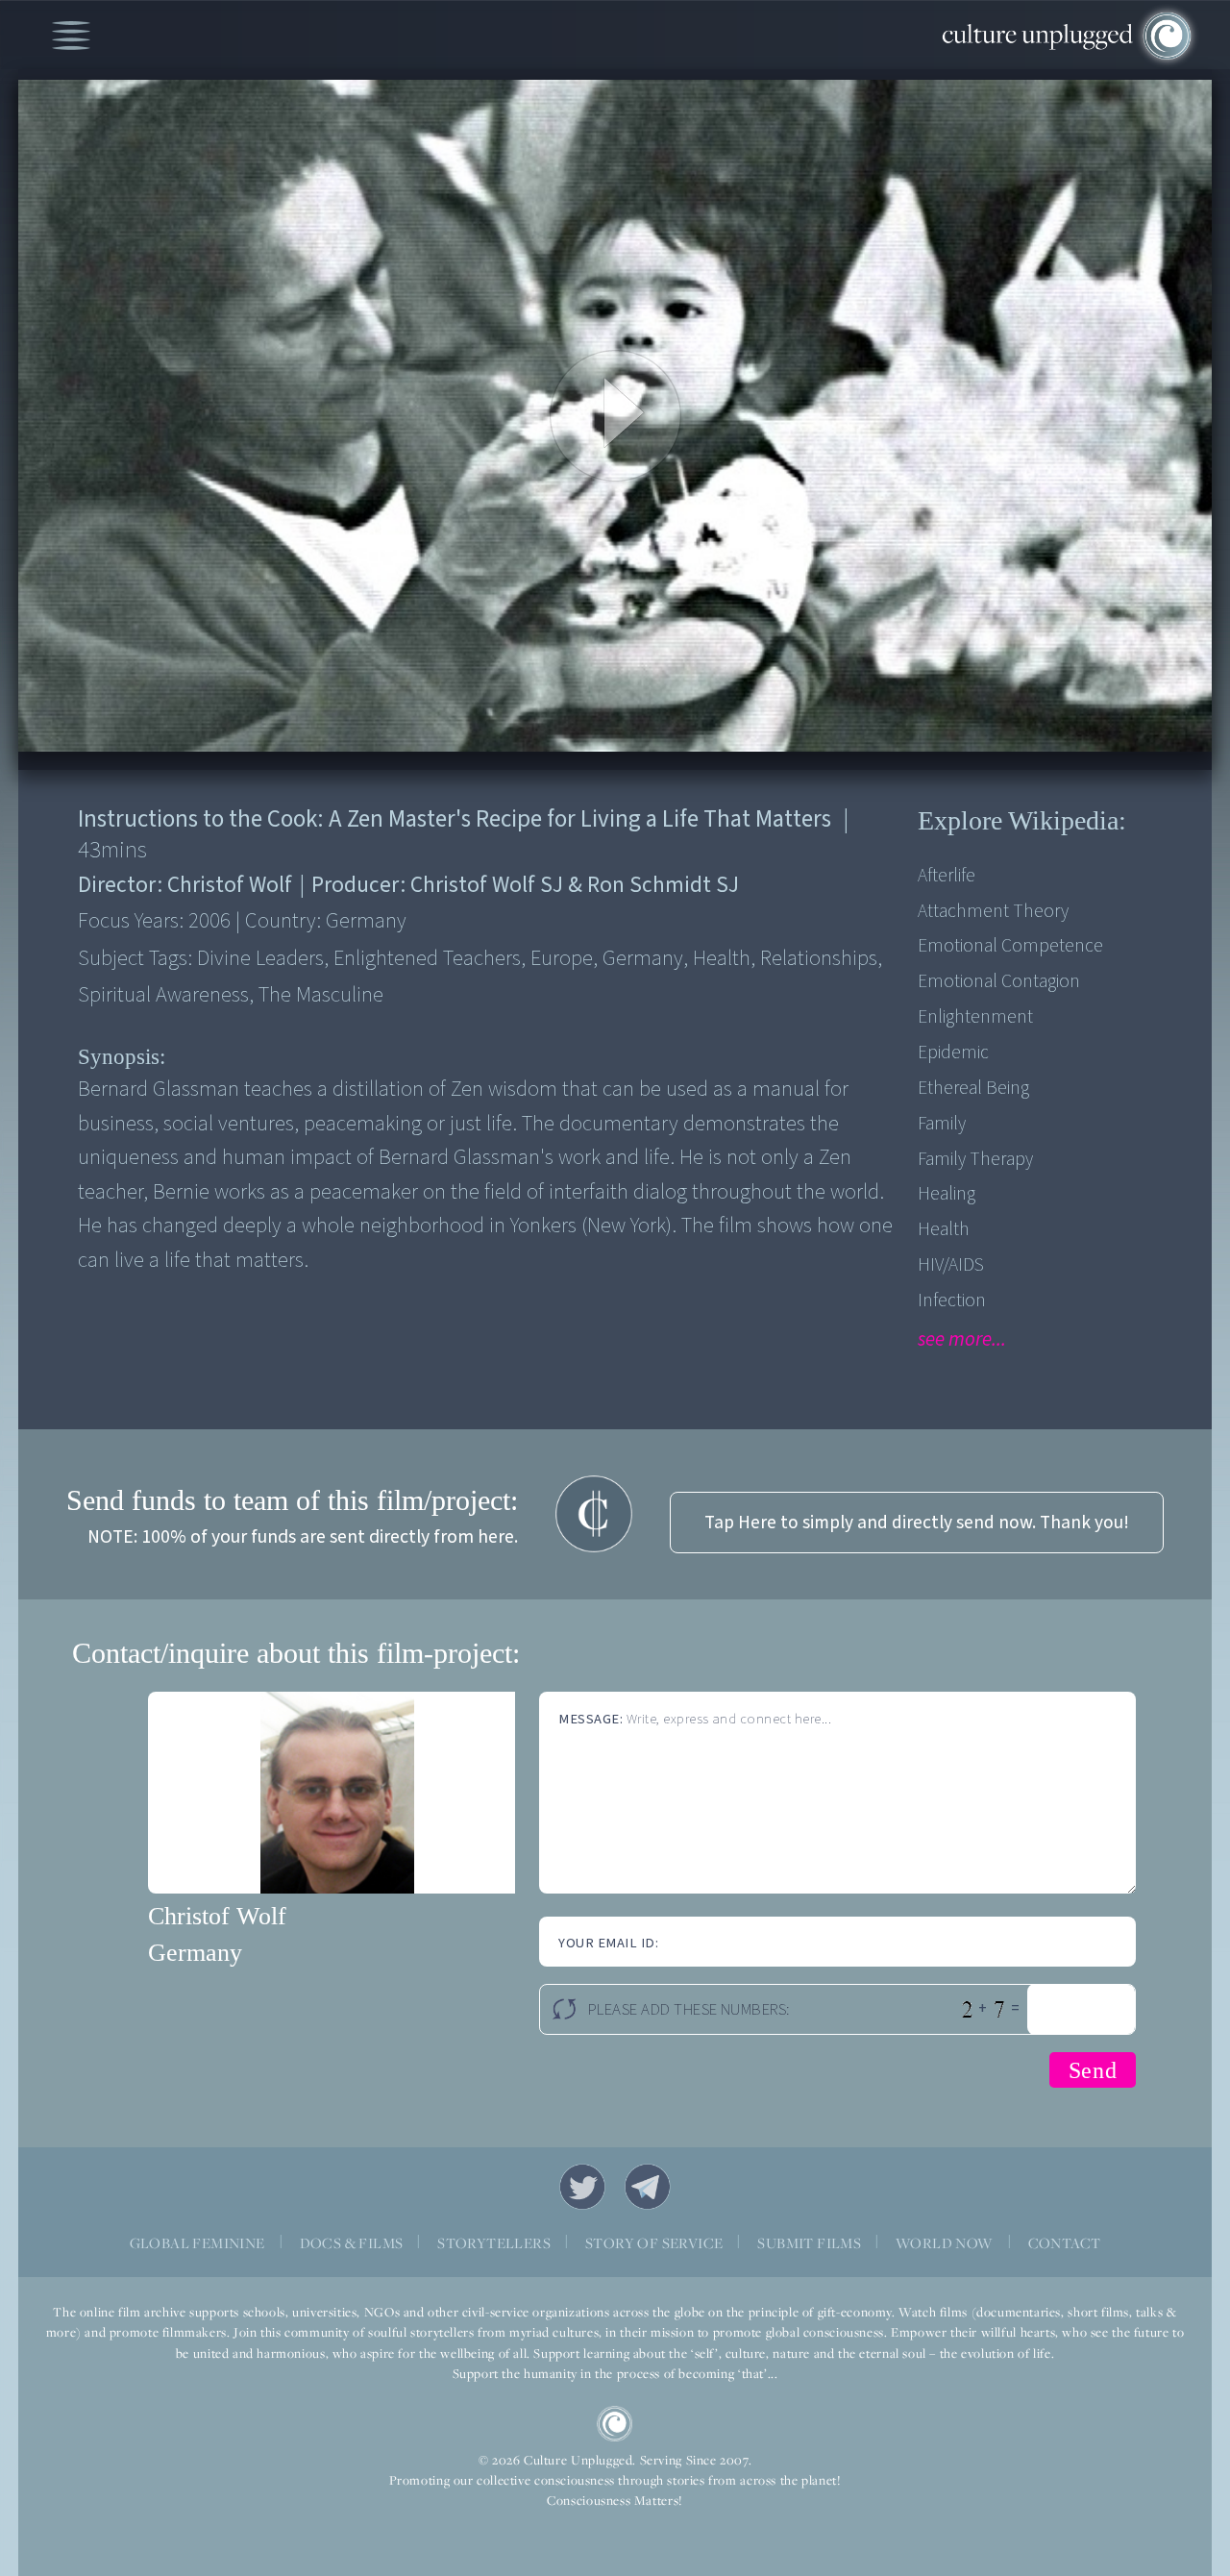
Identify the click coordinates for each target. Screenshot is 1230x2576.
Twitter (582, 2187)
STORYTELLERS (494, 2243)
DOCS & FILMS (352, 2243)
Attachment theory (993, 911)
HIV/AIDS (951, 1265)
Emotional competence (1010, 946)
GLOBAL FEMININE (197, 2243)
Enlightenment (975, 1017)
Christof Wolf (217, 1916)
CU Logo (615, 2424)
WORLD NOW (945, 2243)
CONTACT (1065, 2243)
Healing (947, 1194)
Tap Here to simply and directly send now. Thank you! (917, 1523)
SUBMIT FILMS (809, 2243)
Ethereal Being (973, 1088)
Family (942, 1124)
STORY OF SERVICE (654, 2243)
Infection (952, 1300)
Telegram (648, 2187)
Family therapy (975, 1159)
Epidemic (953, 1053)
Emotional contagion (999, 981)
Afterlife (947, 876)
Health (944, 1229)
